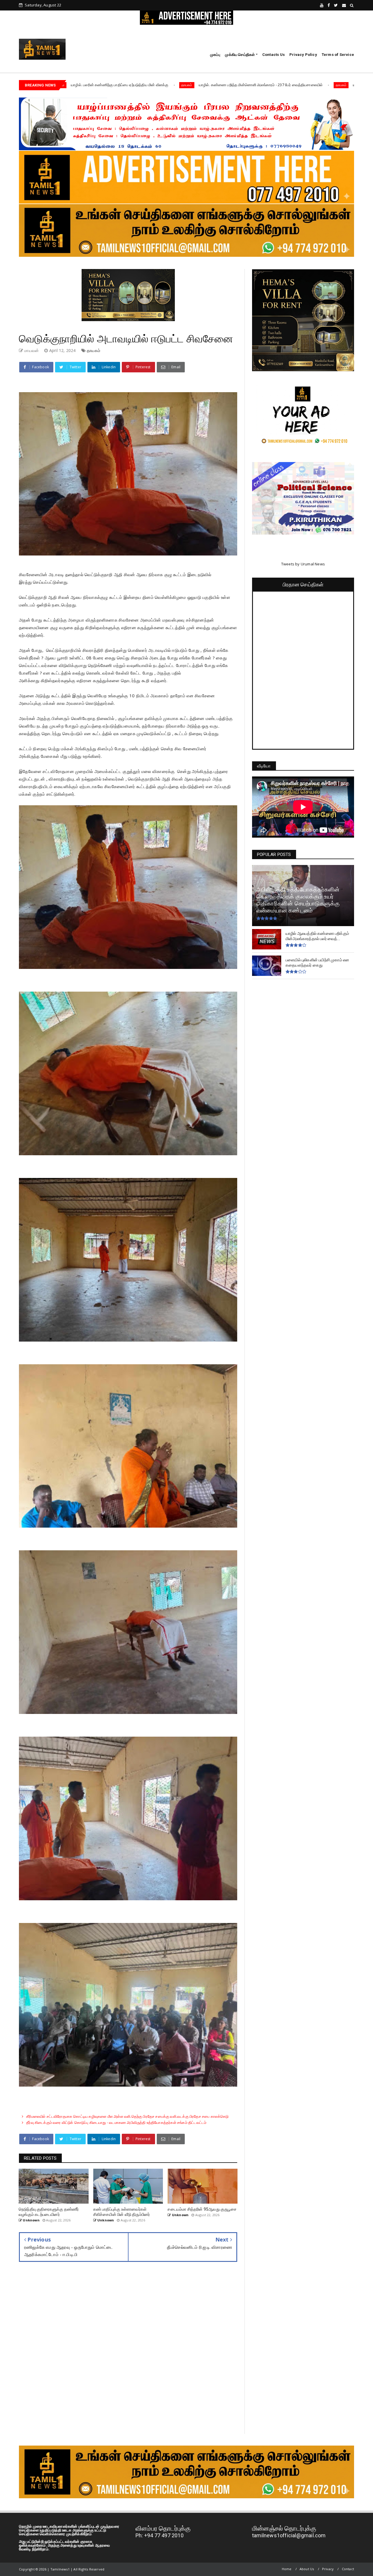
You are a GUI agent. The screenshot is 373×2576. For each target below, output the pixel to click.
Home (287, 2569)
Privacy (328, 2569)
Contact (348, 2569)
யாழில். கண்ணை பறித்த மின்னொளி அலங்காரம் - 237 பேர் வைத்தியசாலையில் (115, 85)
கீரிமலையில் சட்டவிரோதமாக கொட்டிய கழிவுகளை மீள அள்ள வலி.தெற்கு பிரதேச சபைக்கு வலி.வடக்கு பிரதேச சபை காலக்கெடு (127, 2116)
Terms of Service (338, 55)
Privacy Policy (303, 55)
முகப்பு (215, 55)
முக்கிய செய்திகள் (240, 55)
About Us (307, 2569)
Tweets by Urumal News (303, 564)
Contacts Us (273, 55)
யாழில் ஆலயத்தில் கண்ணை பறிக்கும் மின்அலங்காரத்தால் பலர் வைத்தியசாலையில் (273, 85)
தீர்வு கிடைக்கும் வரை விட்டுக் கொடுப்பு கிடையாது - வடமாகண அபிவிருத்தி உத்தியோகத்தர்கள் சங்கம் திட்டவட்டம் (116, 2122)
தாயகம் (195, 85)
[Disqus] (128, 2352)
